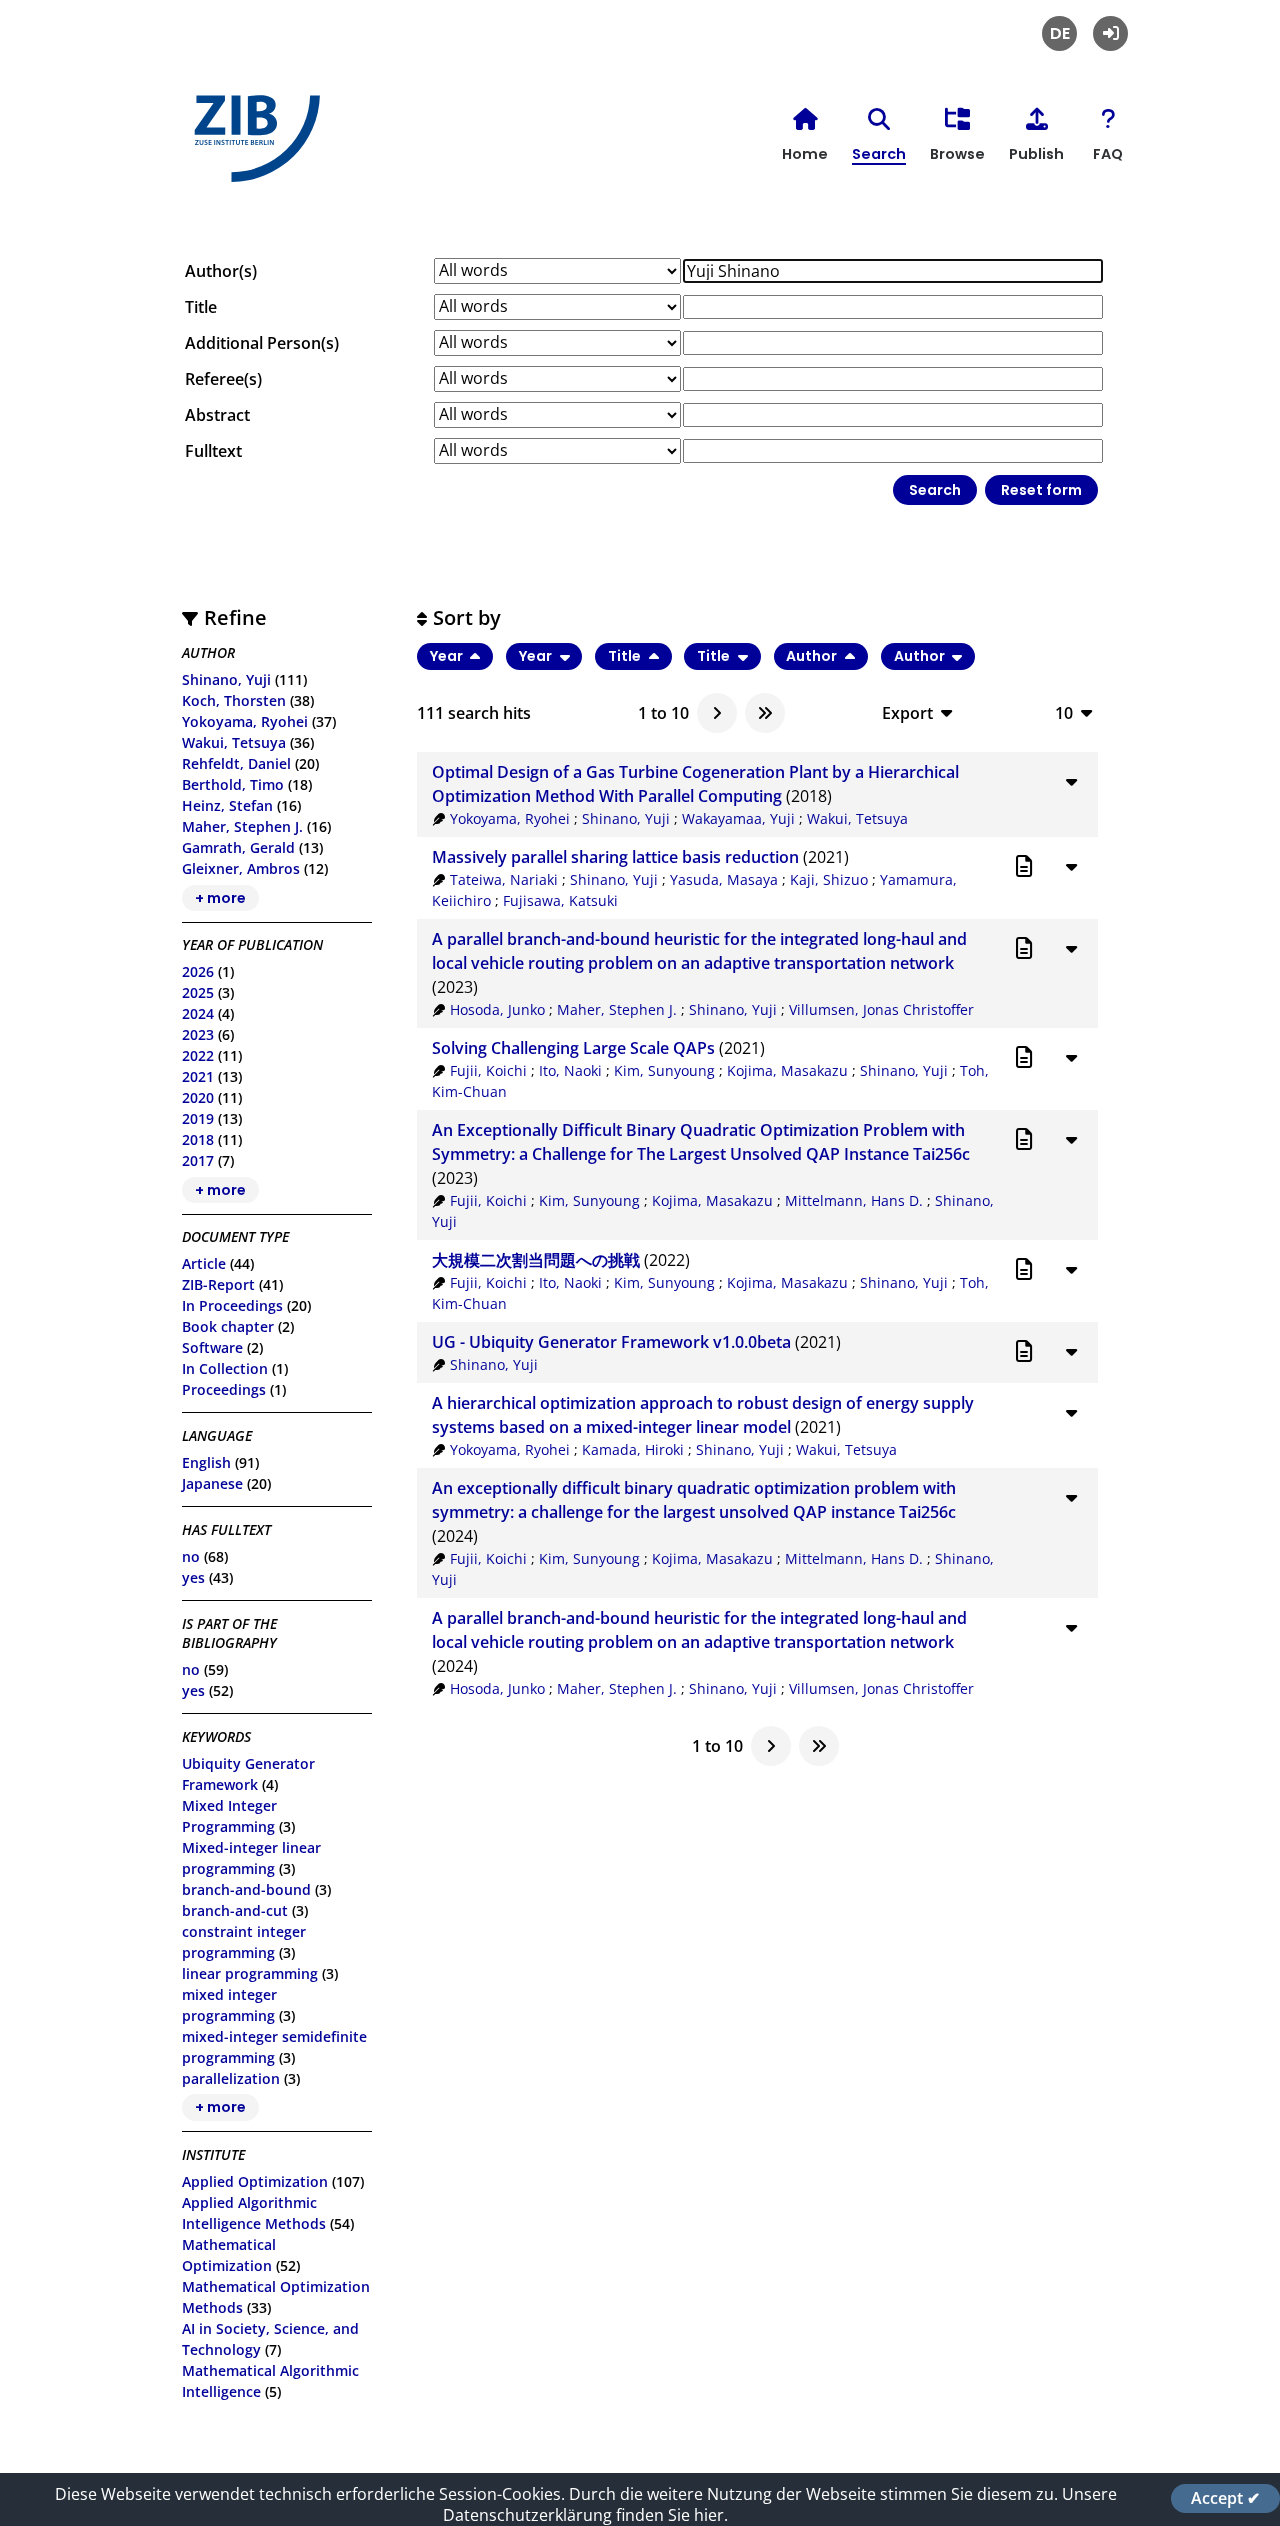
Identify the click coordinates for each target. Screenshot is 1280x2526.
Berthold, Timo (233, 784)
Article (204, 1263)
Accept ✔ (1225, 2498)
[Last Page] (765, 713)
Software (212, 1347)
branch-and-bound (246, 1889)
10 (1064, 712)
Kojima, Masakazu (787, 1070)
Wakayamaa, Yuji (738, 818)
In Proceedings (232, 1305)
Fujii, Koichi (488, 1070)
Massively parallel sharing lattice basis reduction (615, 857)
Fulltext (213, 451)
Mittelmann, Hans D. (854, 1200)
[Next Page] (717, 713)
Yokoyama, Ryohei (245, 721)
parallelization (231, 2078)
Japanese (212, 1483)
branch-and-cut (235, 1910)
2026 (198, 971)
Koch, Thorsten (234, 700)
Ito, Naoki (570, 1070)
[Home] (252, 146)
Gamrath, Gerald (238, 847)
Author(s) (221, 271)
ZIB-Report (218, 1284)
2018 (198, 1139)
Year (448, 656)
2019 (198, 1118)
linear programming (250, 1973)
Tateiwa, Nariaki (504, 879)
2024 (198, 1013)
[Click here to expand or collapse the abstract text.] (1071, 781)
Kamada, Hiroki (633, 1449)
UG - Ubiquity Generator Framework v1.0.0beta (611, 1342)
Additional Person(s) (262, 343)
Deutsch (1059, 33)
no (191, 1556)
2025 (198, 992)
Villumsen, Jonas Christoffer (881, 1009)
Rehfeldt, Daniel (236, 763)
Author (813, 656)
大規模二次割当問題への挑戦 (536, 1260)
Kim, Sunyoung (664, 1070)
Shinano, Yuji (226, 679)
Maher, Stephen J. (242, 826)
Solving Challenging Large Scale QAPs (573, 1048)
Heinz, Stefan (227, 805)
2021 (198, 1076)
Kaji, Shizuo (829, 879)
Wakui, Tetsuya (234, 742)
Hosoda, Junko (497, 1009)
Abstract (217, 415)
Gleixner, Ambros (241, 868)
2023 (198, 1034)
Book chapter (228, 1326)
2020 (198, 1097)
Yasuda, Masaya (724, 879)
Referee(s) (223, 379)
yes (193, 1577)
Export (907, 712)
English (206, 1462)
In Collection (225, 1368)
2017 (198, 1160)
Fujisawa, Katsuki (560, 900)
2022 (198, 1055)
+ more (220, 898)
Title (201, 307)
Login (1110, 33)
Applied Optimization (255, 2181)
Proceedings (224, 1389)
